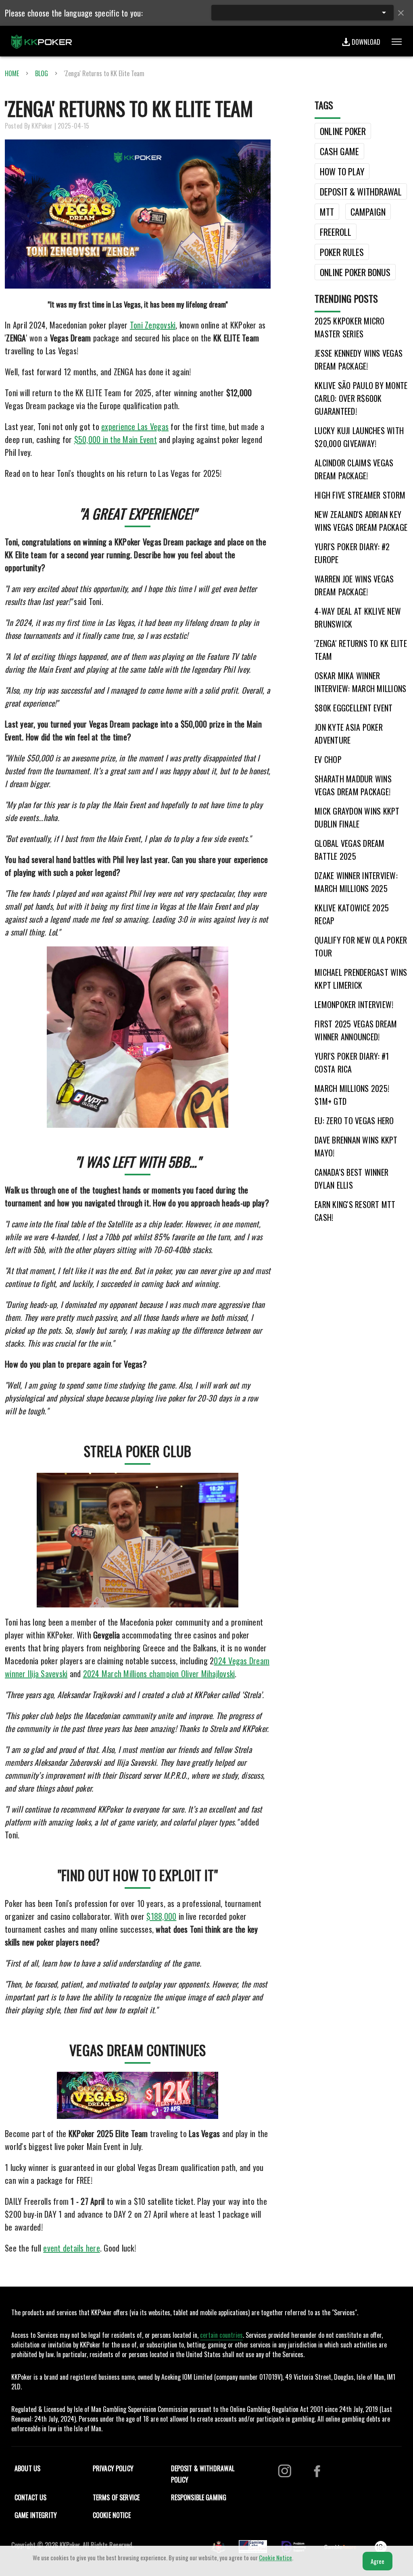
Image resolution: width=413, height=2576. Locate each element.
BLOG (42, 73)
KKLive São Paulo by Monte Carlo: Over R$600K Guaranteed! (361, 398)
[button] (302, 12)
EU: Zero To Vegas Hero (354, 1121)
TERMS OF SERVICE (116, 2497)
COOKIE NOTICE (112, 2515)
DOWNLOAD (366, 42)
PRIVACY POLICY (113, 2468)
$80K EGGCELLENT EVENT (354, 708)
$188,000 (161, 1916)
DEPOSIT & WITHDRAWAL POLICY (203, 2474)
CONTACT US (31, 2497)
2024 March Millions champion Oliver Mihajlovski (159, 1674)
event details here (72, 2248)
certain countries (221, 2335)
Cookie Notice (275, 2557)
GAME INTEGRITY (36, 2515)
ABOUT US (27, 2468)
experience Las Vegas (135, 426)
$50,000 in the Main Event (116, 439)
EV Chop (328, 759)
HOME (12, 73)
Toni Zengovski (153, 325)
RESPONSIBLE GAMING (199, 2497)
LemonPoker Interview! (354, 1004)
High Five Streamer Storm (360, 495)
